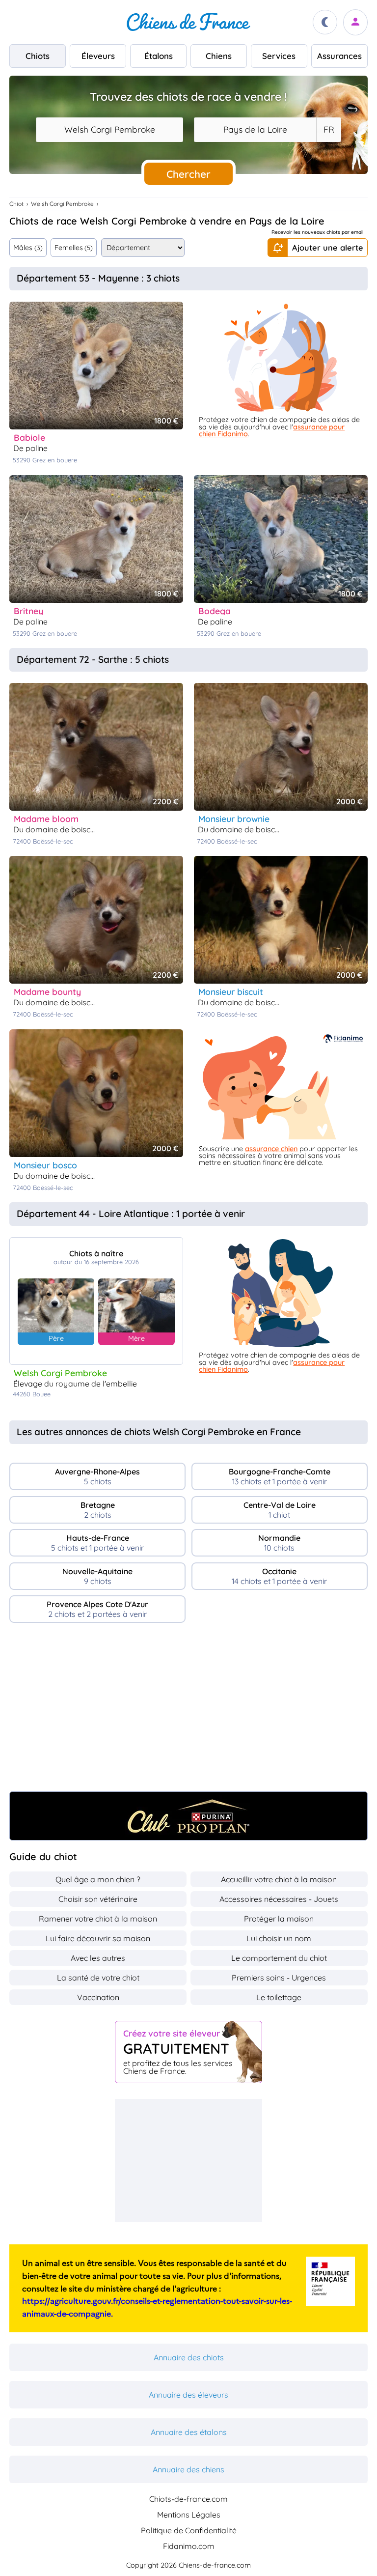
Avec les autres (98, 1958)
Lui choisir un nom (279, 1938)
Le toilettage (279, 1997)
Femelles (74, 248)
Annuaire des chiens (188, 2469)
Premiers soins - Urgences (279, 1978)
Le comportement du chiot (279, 1958)
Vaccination (98, 1997)
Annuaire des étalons (189, 2432)
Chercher (188, 174)
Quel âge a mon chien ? (98, 1879)
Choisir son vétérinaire (98, 1899)
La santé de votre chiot (98, 1978)
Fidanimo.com (189, 2546)
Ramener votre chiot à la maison (98, 1919)
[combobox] (109, 130)
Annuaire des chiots (189, 2357)
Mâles (28, 248)
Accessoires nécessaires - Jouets (279, 1899)
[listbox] (328, 130)
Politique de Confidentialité (189, 2530)
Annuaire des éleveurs (188, 2395)
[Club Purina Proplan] (188, 1816)
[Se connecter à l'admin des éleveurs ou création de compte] (355, 22)
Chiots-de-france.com (188, 2499)
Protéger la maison (279, 1919)
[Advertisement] (188, 1711)
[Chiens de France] (188, 22)
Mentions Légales (189, 2515)
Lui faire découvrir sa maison (98, 1938)
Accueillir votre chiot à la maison (279, 1879)
